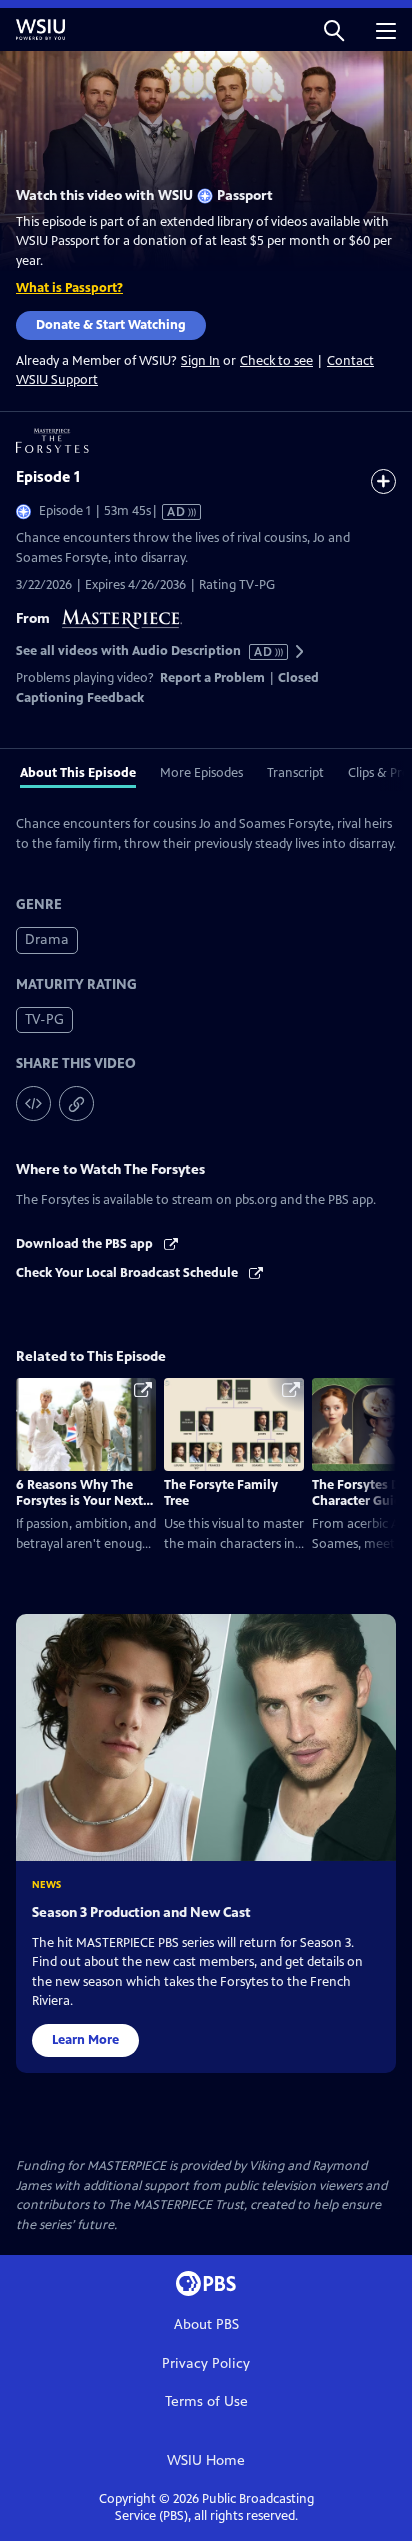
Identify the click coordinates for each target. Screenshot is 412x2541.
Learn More (85, 2040)
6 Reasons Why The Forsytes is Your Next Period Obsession (79, 1501)
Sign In (200, 361)
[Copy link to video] (76, 1103)
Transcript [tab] (295, 773)
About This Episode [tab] (78, 773)
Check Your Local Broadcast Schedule (128, 1273)
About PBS (206, 2324)
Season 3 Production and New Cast (141, 1912)
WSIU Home (206, 2460)
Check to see (276, 361)
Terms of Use (206, 2401)
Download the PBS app (86, 1244)
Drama (47, 939)
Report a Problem (212, 678)
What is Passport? (69, 288)
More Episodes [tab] (201, 773)
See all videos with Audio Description (145, 651)
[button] (334, 29)
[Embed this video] (33, 1103)
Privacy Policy (206, 2363)
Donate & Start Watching (111, 325)
